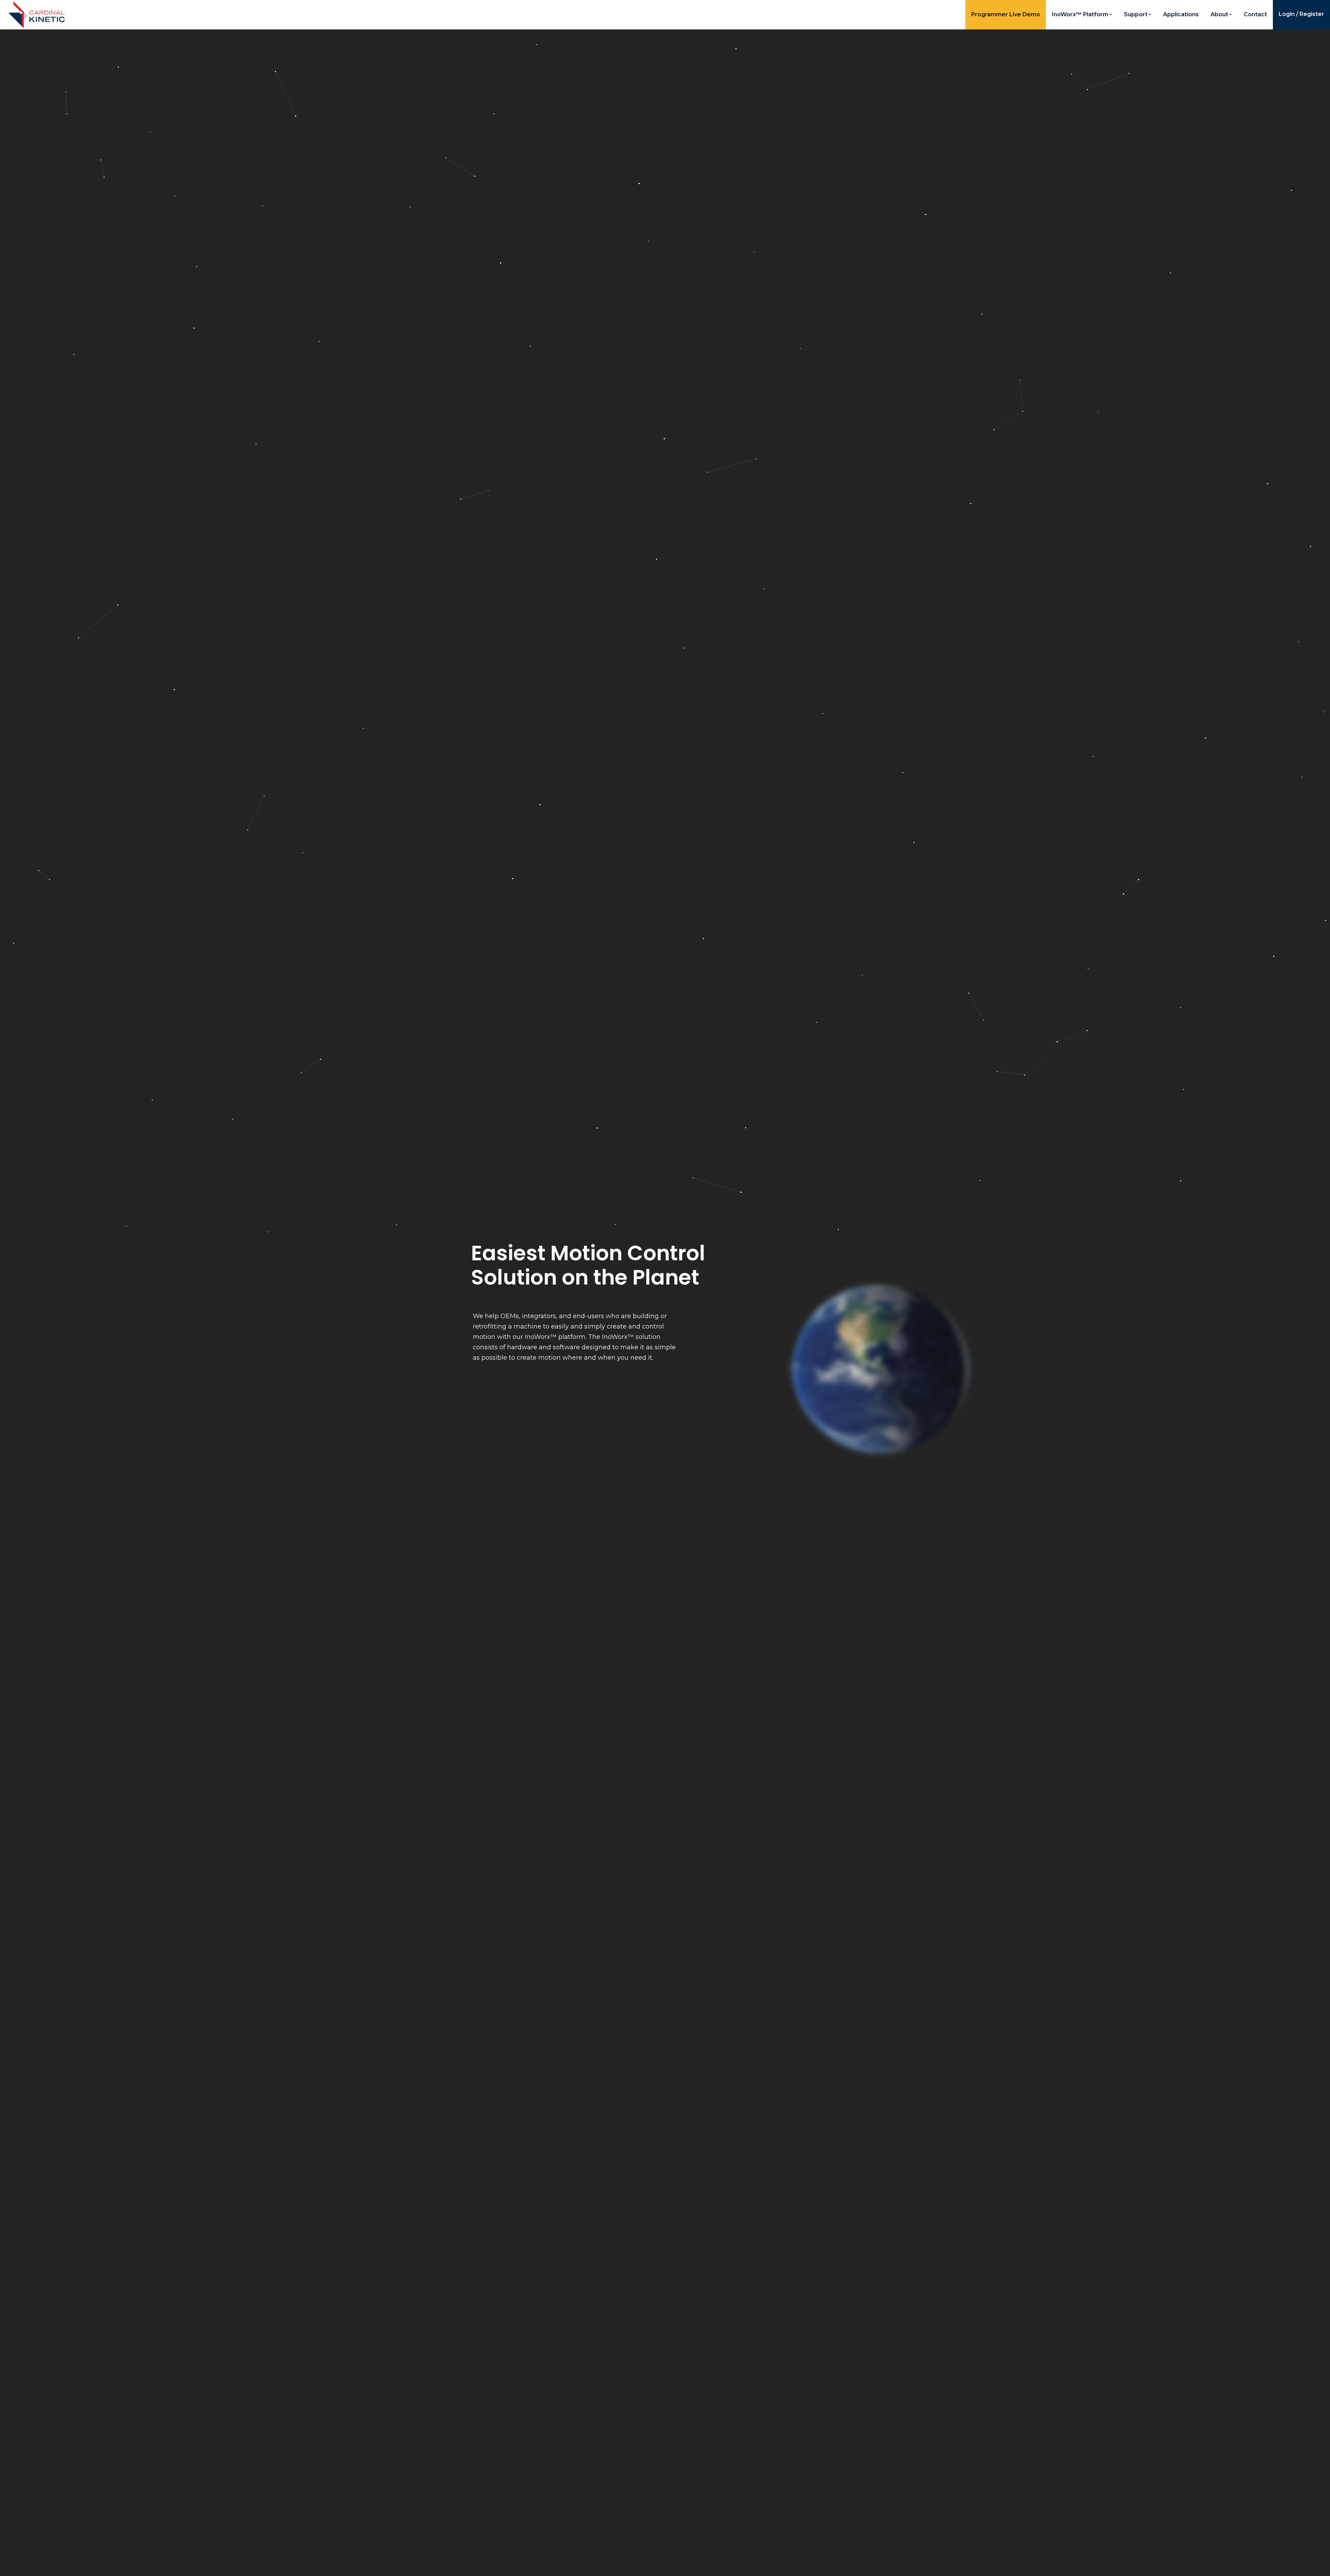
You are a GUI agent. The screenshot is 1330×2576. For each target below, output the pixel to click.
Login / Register (1301, 14)
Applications (1181, 14)
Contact (1255, 14)
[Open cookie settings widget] (12, 2564)
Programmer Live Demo (1006, 14)
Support (1136, 14)
